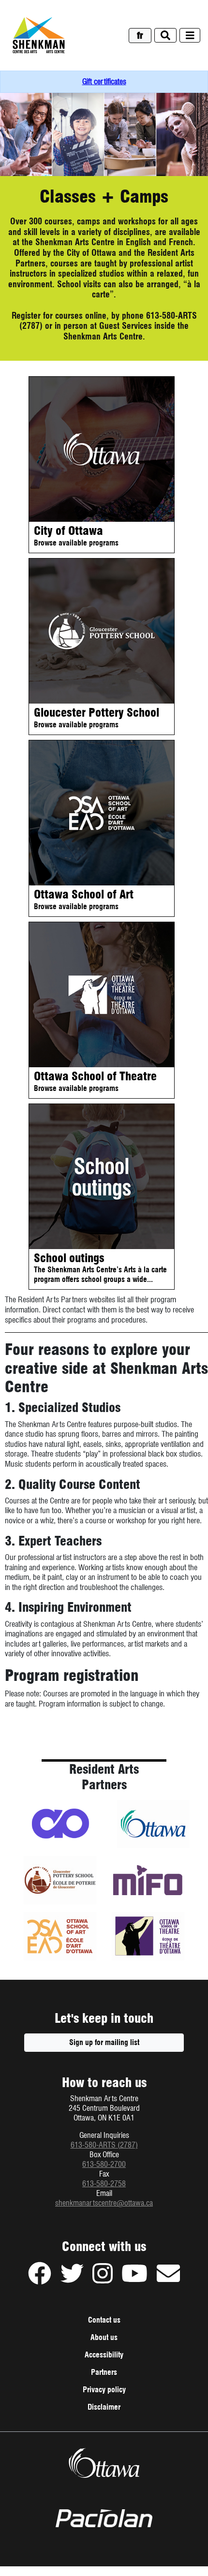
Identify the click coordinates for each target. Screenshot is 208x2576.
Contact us (104, 2320)
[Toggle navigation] (190, 36)
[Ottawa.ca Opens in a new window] (104, 2463)
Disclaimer (116, 2409)
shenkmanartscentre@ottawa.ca (104, 2203)
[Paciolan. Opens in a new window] (104, 2518)
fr (140, 36)
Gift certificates (104, 81)
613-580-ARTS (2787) (104, 2145)
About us (104, 2337)
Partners (104, 2372)
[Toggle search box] (165, 36)
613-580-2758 (104, 2184)
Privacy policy (116, 2392)
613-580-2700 (104, 2164)
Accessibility (104, 2355)
